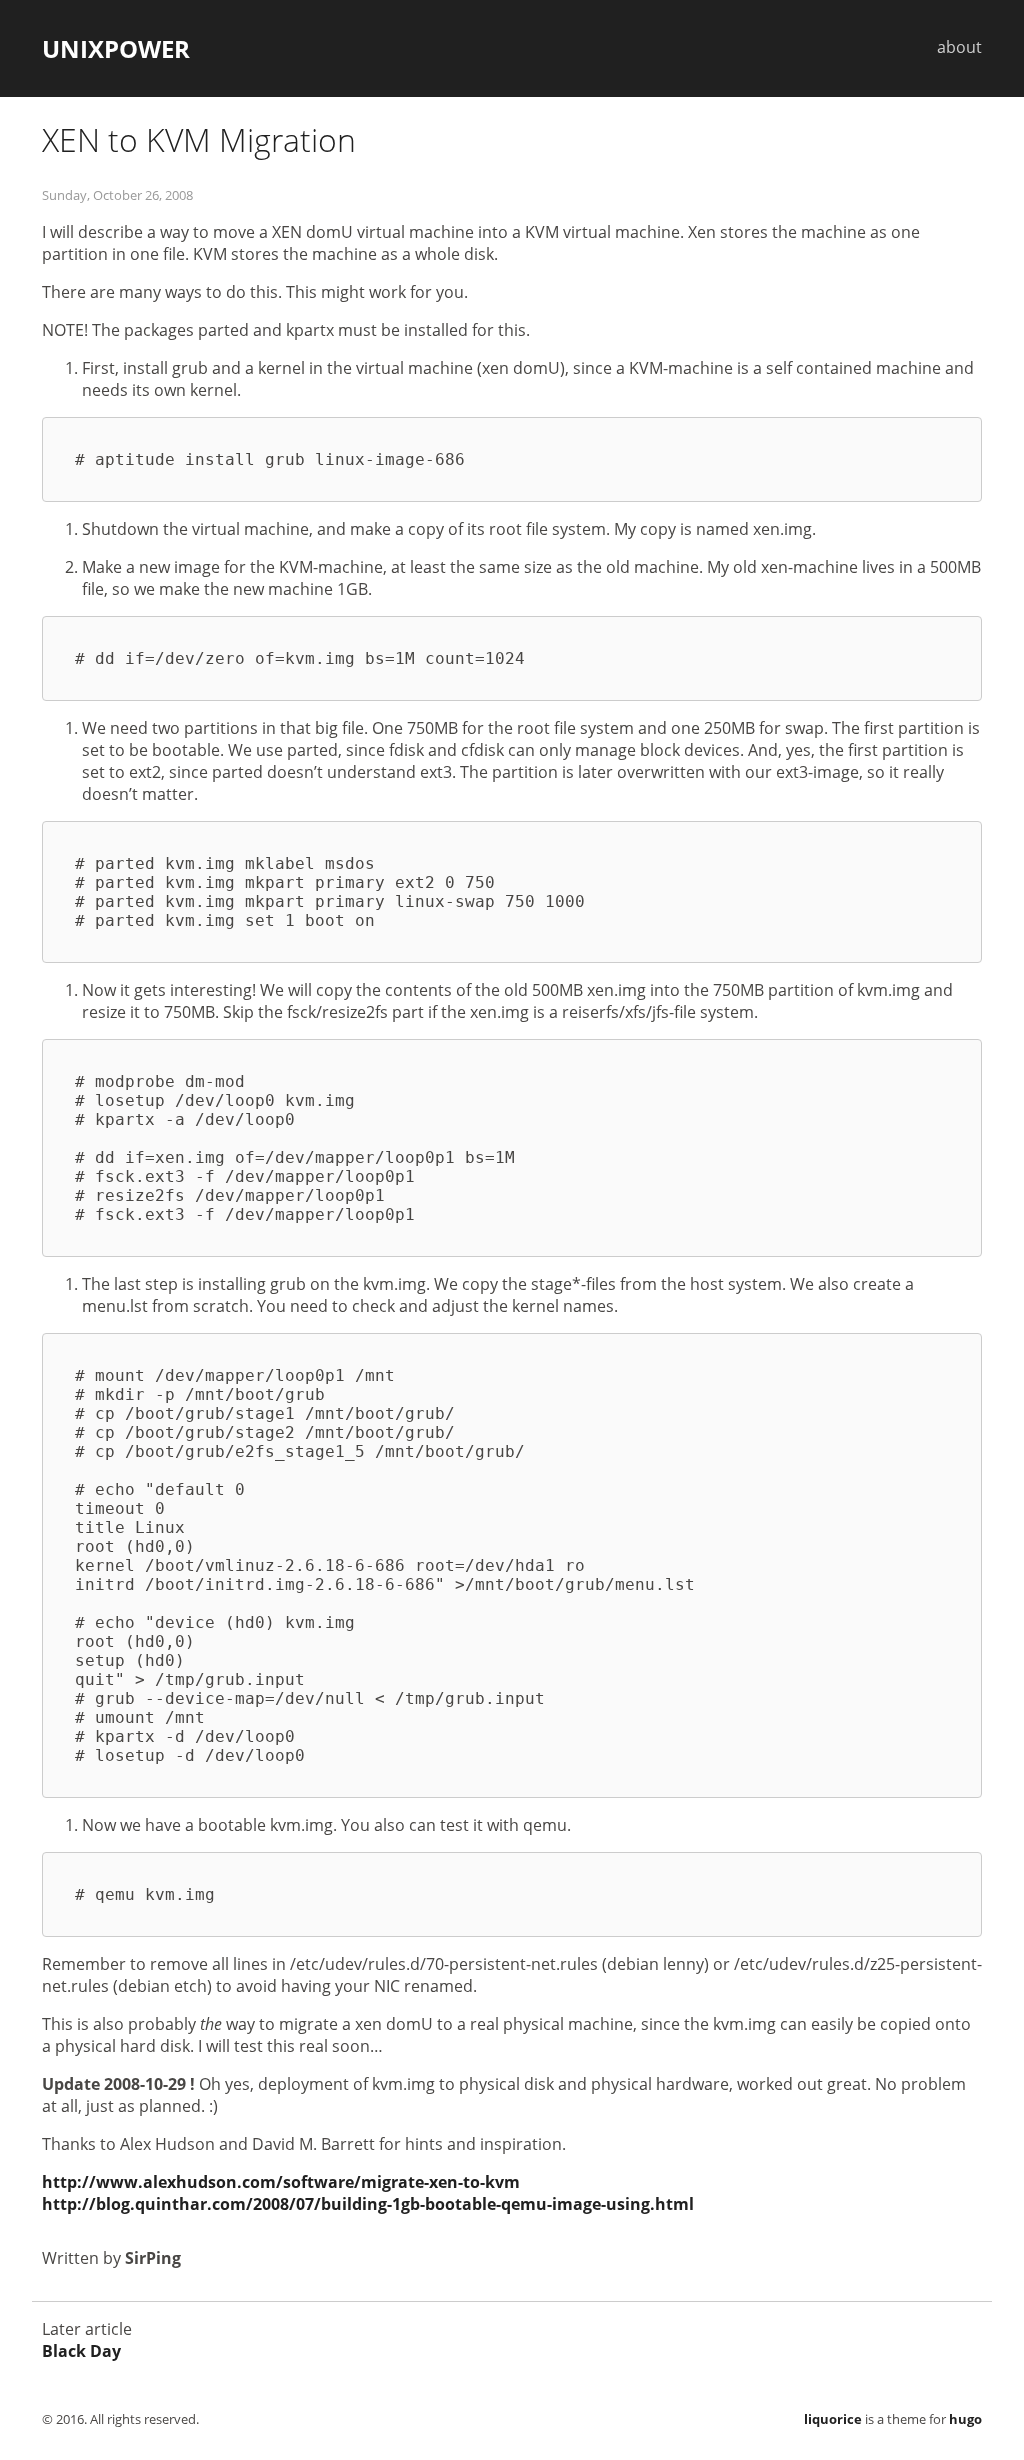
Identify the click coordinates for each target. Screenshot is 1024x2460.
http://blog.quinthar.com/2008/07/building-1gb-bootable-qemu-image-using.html (368, 2204)
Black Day (81, 2351)
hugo (965, 2419)
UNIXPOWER (116, 48)
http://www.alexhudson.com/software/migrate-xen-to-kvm (281, 2182)
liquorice (833, 2419)
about (959, 47)
